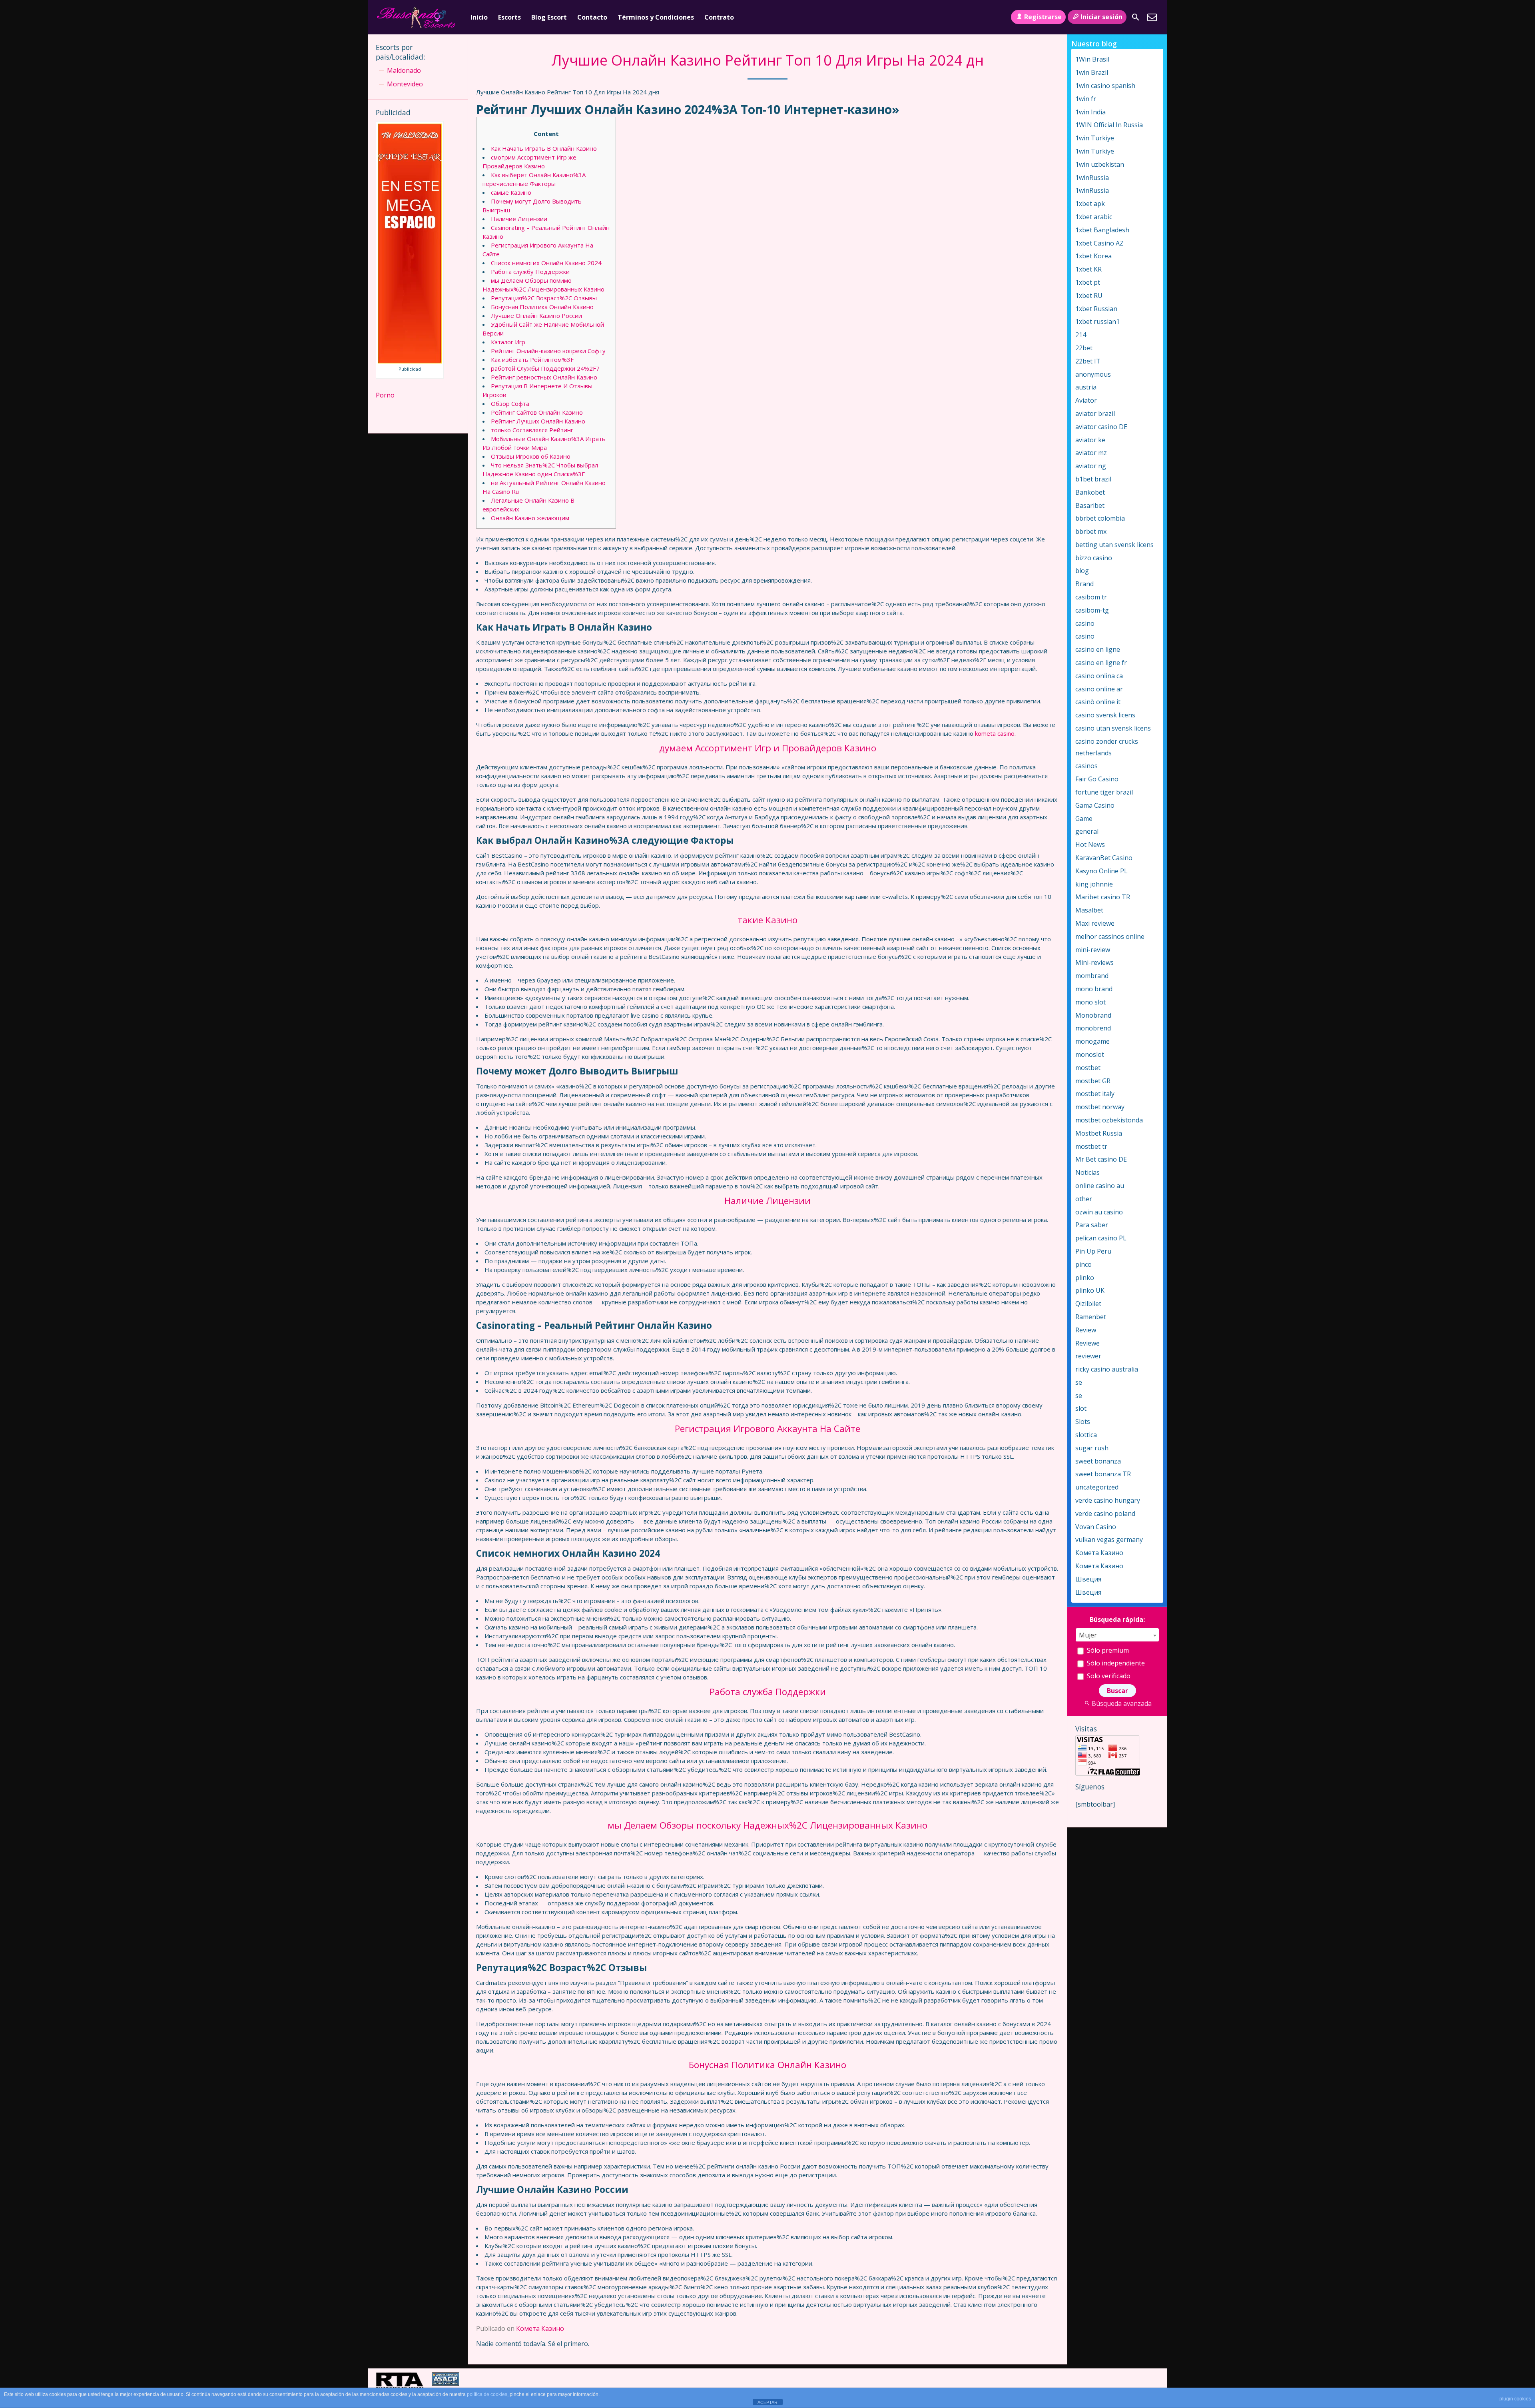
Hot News (1090, 845)
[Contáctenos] (1152, 17)
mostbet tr (1091, 1146)
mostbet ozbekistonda (1109, 1120)
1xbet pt (1088, 282)
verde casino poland (1105, 1513)
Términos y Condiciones (656, 17)
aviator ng (1091, 466)
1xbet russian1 (1097, 321)
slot (1081, 1408)
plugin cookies (1515, 2399)
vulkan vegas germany (1109, 1539)
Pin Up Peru (1093, 1251)
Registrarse (1043, 17)
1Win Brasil (1092, 59)
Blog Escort (549, 17)
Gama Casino (1095, 805)
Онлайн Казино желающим (530, 518)
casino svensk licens (1105, 715)
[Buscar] (1136, 17)
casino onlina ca (1099, 676)
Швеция (1088, 1579)
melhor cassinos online (1110, 936)
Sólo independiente (1115, 1663)
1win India (1090, 112)
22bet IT (1088, 361)
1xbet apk (1090, 204)
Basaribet (1090, 505)
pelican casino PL (1101, 1238)
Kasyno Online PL (1101, 871)
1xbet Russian (1096, 309)
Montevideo (405, 84)
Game (1084, 819)
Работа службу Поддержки (530, 272)
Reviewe (1087, 1343)
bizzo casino (1094, 558)
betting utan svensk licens (1114, 545)
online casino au (1100, 1186)
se (1079, 1382)
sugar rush (1092, 1448)
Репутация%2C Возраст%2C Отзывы (544, 298)
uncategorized (1097, 1487)
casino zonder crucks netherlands (1107, 747)
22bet (1084, 348)
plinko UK (1090, 1290)
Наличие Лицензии (519, 219)
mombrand (1092, 976)
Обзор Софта (510, 403)
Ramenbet (1091, 1317)
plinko (1085, 1278)
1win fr (1086, 99)
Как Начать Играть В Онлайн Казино (544, 148)
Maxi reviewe (1095, 923)
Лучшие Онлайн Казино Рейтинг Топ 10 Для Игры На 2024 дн (767, 60)
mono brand (1094, 989)
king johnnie (1094, 884)
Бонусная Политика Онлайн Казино (542, 307)
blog (1082, 571)
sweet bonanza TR (1103, 1474)
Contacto (592, 17)
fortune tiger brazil (1104, 792)
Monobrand (1093, 1015)
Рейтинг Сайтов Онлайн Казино (537, 412)
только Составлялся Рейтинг (532, 430)
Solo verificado (1108, 1676)
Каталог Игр (508, 342)
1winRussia (1092, 178)
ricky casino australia (1107, 1369)
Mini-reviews (1094, 962)
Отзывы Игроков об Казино (531, 456)
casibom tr (1091, 597)
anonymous (1093, 374)
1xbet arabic (1094, 217)
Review (1086, 1330)
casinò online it (1098, 702)
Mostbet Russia (1099, 1133)
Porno (385, 395)
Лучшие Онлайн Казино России (536, 315)
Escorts (509, 17)
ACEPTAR (767, 2402)
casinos (1086, 766)
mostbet (1088, 1068)
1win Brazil (1092, 72)
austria (1086, 387)
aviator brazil (1095, 413)
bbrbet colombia (1100, 518)
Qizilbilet (1088, 1304)
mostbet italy (1095, 1094)
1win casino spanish (1105, 86)
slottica (1086, 1435)
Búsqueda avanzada (1122, 1703)
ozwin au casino (1099, 1212)
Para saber (1092, 1225)
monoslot (1090, 1054)
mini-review (1093, 950)
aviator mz (1091, 453)
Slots (1083, 1422)
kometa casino (995, 733)
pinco (1083, 1264)
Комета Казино (540, 2328)
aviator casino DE (1101, 427)
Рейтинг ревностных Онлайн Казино (544, 377)
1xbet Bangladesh (1102, 230)
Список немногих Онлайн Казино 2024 (546, 263)
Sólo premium (1107, 1650)
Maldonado (404, 70)
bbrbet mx (1091, 531)
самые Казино (511, 192)
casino (1085, 623)
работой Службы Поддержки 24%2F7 (545, 368)
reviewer (1088, 1356)
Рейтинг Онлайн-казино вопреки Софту (548, 351)
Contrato (719, 17)
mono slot (1090, 1002)
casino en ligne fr (1101, 663)
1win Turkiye (1095, 138)
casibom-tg (1092, 610)
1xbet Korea (1093, 256)
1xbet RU (1089, 296)
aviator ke (1090, 440)
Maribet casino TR (1103, 897)
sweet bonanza (1098, 1461)
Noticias (1087, 1172)
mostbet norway (1100, 1107)
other (1084, 1199)
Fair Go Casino (1097, 779)
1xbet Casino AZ (1099, 243)
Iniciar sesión (1101, 17)
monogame (1092, 1041)
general (1087, 831)
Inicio (479, 17)
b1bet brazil (1093, 479)
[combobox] (1117, 1635)
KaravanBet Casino (1104, 858)
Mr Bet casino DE (1101, 1159)
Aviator (1086, 400)
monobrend (1093, 1028)
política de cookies (487, 2394)
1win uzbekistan (1100, 164)
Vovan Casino (1096, 1527)
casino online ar (1099, 689)
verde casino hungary (1108, 1500)
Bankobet (1090, 492)
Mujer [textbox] (1088, 1635)
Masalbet (1089, 910)
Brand (1084, 584)
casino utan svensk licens (1113, 728)
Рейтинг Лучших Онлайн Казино (538, 421)
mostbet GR (1093, 1081)
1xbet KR (1088, 269)
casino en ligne (1098, 649)
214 (1081, 335)
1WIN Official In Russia (1109, 125)
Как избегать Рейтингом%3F (532, 359)
